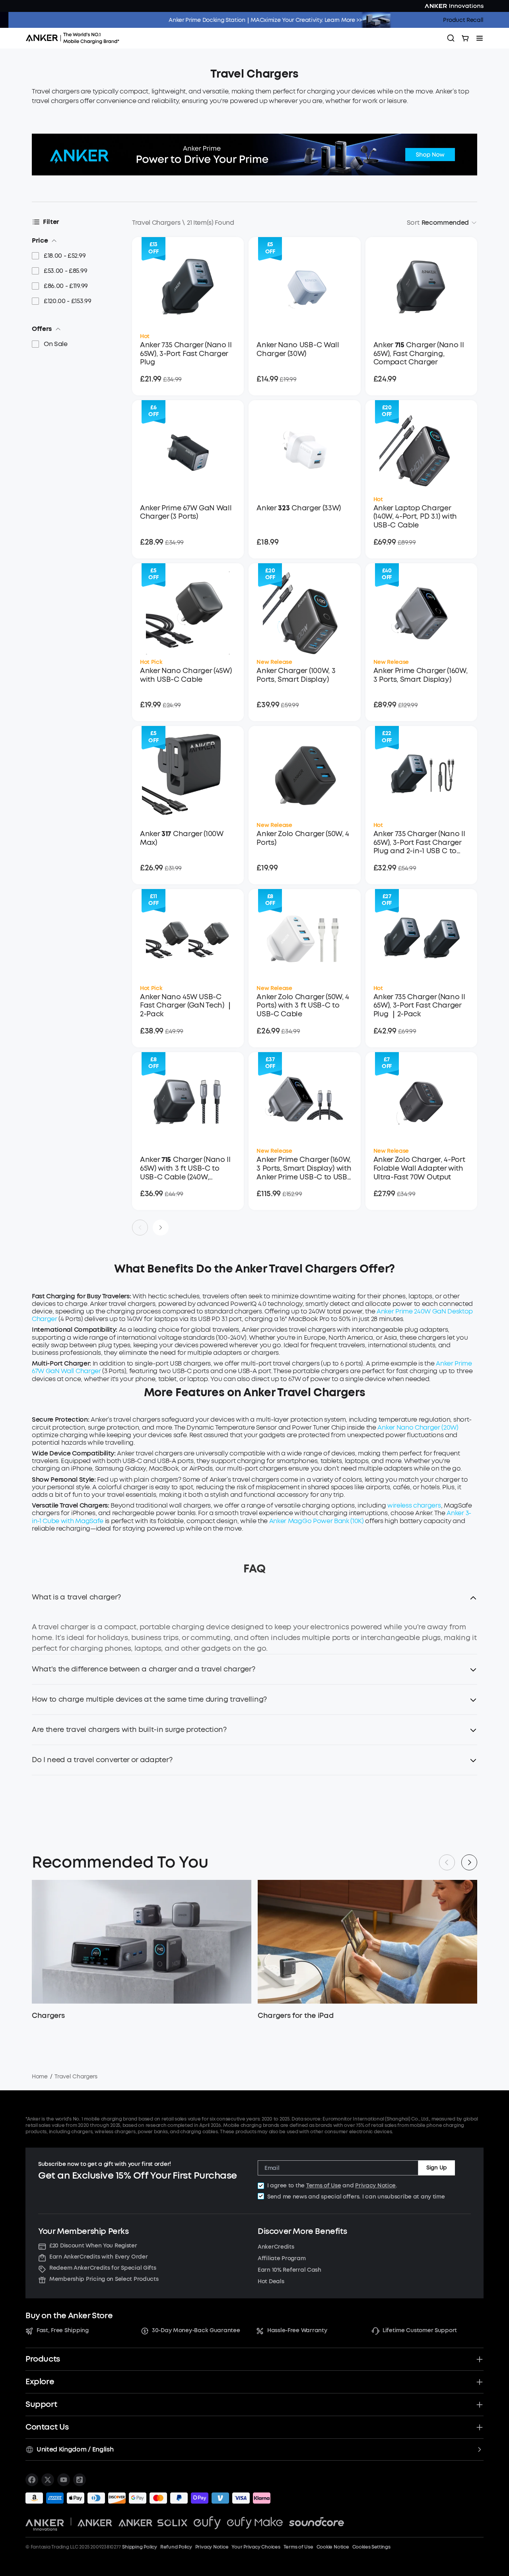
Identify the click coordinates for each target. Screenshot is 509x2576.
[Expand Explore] (480, 2382)
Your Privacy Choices (256, 2547)
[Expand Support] (480, 2405)
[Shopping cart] (465, 38)
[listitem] (32, 2480)
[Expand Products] (480, 2359)
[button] (254, 1602)
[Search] (451, 38)
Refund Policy (176, 2547)
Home (40, 2077)
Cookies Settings (371, 2547)
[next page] (161, 1228)
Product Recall (463, 20)
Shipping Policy (139, 2547)
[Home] (75, 38)
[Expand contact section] (480, 2427)
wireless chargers (414, 1505)
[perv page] (140, 1228)
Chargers (48, 2016)
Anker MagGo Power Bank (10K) (317, 1521)
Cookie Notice (333, 2547)
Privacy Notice (375, 2186)
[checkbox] (261, 2186)
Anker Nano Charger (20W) (418, 1427)
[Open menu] (480, 38)
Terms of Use (324, 2186)
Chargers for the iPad (295, 2016)
